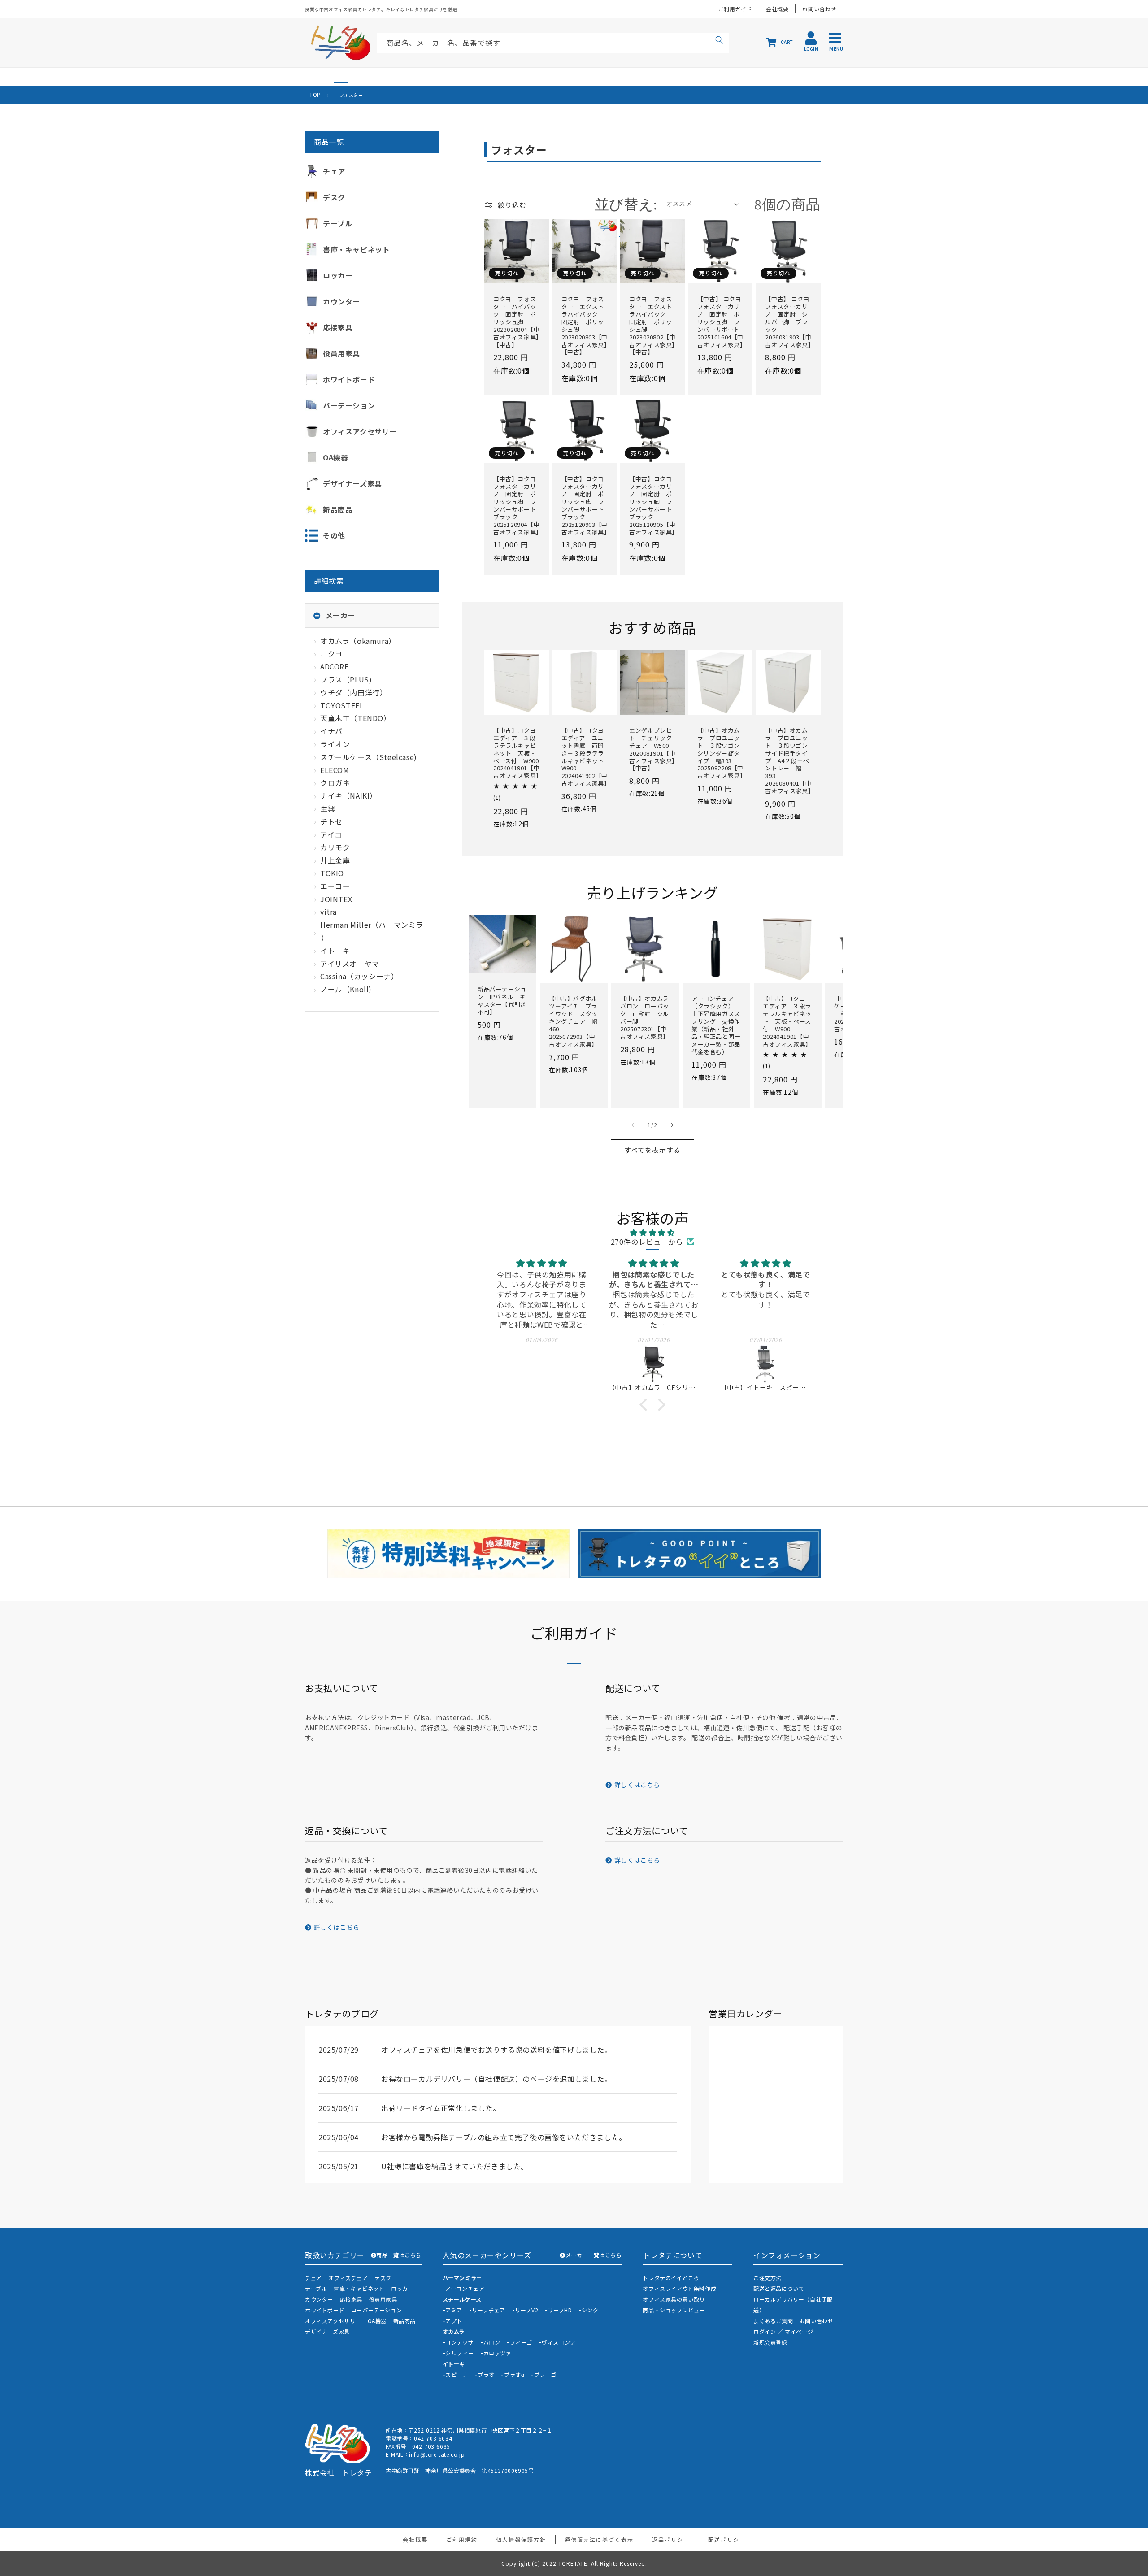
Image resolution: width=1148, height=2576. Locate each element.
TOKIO (332, 873)
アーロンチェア (465, 2288)
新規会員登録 (770, 2342)
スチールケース (462, 2299)
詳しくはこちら (637, 1785)
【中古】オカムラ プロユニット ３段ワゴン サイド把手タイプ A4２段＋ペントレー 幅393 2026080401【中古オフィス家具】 (788, 761)
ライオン (335, 744)
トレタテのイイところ (671, 2278)
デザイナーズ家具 (327, 2331)
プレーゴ (545, 2374)
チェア (313, 2278)
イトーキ (335, 951)
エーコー (335, 886)
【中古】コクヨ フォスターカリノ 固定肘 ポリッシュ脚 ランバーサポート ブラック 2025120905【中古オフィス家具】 (652, 506)
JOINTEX (336, 899)
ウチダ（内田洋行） (354, 692)
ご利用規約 (462, 2539)
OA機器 (377, 2321)
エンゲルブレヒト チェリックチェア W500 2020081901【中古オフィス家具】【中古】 (652, 749)
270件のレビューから (647, 1242)
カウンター (319, 2299)
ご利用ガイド (735, 9)
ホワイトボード (325, 2310)
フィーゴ (521, 2342)
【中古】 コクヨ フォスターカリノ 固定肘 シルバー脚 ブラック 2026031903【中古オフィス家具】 (788, 322)
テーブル (316, 2288)
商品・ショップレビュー (674, 2310)
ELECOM (335, 770)
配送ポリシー (727, 2539)
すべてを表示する (652, 1150)
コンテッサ (459, 2342)
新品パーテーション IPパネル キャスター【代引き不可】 (502, 1001)
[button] (646, 1405)
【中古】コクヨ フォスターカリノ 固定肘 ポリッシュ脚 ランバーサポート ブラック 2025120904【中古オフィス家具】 (517, 506)
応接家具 (351, 2299)
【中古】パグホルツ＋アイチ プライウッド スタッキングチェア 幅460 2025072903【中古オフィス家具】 (573, 1021)
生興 (328, 808)
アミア (454, 2310)
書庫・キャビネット (359, 2288)
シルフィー (459, 2353)
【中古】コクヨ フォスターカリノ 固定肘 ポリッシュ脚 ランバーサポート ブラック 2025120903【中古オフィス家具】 (585, 506)
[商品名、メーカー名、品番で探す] (719, 41)
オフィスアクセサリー (333, 2321)
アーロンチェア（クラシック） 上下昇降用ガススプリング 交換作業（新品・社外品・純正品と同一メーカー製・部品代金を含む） (716, 1025)
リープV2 (526, 2310)
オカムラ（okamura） (358, 641)
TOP (315, 94)
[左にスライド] (633, 1125)
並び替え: (626, 204)
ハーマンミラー (462, 2278)
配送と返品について (779, 2288)
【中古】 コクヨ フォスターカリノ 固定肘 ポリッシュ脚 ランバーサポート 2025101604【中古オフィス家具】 (721, 322)
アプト (454, 2321)
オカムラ (454, 2331)
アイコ (331, 834)
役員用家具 (383, 2299)
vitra (328, 912)
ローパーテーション (376, 2310)
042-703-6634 (433, 2438)
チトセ (331, 821)
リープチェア (489, 2310)
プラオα (514, 2374)
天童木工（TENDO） (356, 718)
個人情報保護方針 (521, 2539)
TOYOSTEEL (342, 705)
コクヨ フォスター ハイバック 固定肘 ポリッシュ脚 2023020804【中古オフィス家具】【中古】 (516, 322)
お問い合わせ (819, 9)
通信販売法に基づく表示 (599, 2539)
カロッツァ (498, 2353)
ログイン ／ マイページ (783, 2331)
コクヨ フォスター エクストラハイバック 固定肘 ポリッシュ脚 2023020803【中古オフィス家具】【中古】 (585, 326)
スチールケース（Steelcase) (369, 757)
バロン (492, 2342)
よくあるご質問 (773, 2321)
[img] (652, 1232)
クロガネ (335, 782)
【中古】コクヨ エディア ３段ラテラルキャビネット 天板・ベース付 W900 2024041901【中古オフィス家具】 (517, 753)
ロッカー (402, 2288)
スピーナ (457, 2374)
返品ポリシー (671, 2539)
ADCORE (335, 666)
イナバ (331, 731)
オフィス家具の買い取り (674, 2299)
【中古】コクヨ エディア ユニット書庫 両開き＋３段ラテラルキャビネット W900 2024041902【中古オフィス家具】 (585, 757)
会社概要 (777, 9)
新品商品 (404, 2321)
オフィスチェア (348, 2278)
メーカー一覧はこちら (594, 2255)
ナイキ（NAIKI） (349, 795)
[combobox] (553, 43)
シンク (590, 2310)
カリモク (335, 847)
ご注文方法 (768, 2278)
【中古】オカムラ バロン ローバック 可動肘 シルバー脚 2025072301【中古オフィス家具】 (645, 1018)
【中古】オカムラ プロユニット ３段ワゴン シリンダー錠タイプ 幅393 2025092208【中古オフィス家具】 (721, 753)
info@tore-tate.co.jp (437, 2454)
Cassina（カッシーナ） (359, 976)
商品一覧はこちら (399, 2255)
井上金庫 (335, 860)
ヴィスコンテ (559, 2342)
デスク (383, 2278)
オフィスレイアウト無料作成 (679, 2288)
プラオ (486, 2374)
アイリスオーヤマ (350, 964)
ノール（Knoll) (346, 989)
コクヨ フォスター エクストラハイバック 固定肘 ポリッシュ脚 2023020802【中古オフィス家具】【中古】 (652, 326)
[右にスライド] (672, 1125)
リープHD (560, 2310)
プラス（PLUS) (346, 679)
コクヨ (331, 653)
